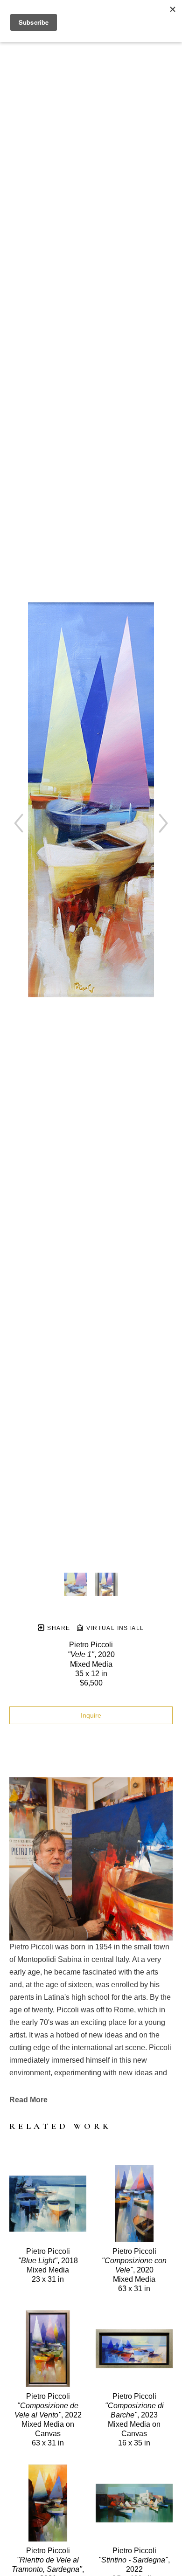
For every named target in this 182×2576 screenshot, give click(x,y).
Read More (28, 2100)
